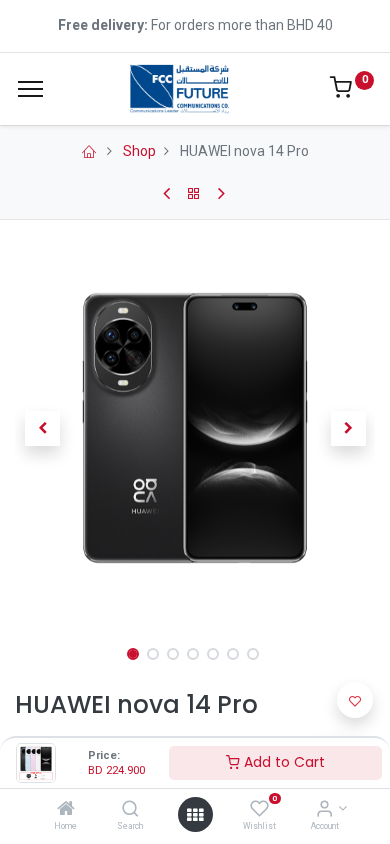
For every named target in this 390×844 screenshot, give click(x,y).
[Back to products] (195, 194)
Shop (139, 151)
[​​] (168, 194)
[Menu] (30, 89)
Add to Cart (282, 762)
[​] (90, 151)
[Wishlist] (259, 810)
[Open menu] (195, 815)
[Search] (130, 810)
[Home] (66, 810)
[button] (42, 428)
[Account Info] (324, 810)
